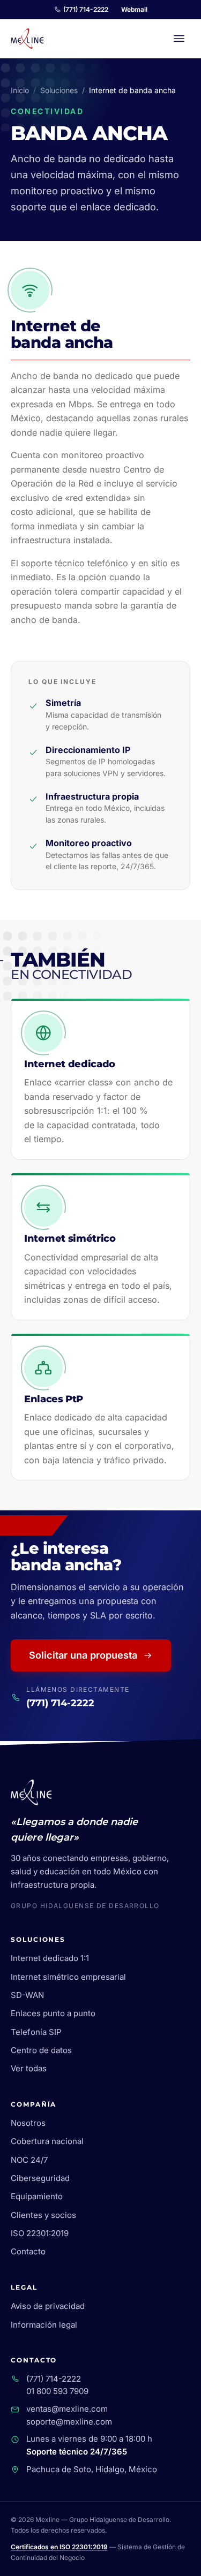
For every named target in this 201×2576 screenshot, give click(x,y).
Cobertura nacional (47, 2141)
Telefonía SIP (36, 2032)
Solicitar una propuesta (83, 1655)
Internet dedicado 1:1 (50, 1958)
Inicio (20, 90)
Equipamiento (37, 2196)
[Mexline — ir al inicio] (27, 39)
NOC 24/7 (29, 2160)
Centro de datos (41, 2050)
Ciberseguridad (40, 2178)
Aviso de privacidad (48, 2306)
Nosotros (28, 2123)
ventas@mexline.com (67, 2409)
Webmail (134, 9)
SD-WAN (27, 1995)
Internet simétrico (70, 1238)
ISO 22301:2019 (40, 2233)
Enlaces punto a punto (53, 2013)
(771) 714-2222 (86, 9)
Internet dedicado (70, 1064)
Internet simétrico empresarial (68, 1977)
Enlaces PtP (54, 1399)
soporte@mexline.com (69, 2422)
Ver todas (29, 2068)
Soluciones (59, 90)
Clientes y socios (43, 2215)
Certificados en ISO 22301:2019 (59, 2547)
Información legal (44, 2325)
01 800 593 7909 (57, 2391)
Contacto (28, 2251)
